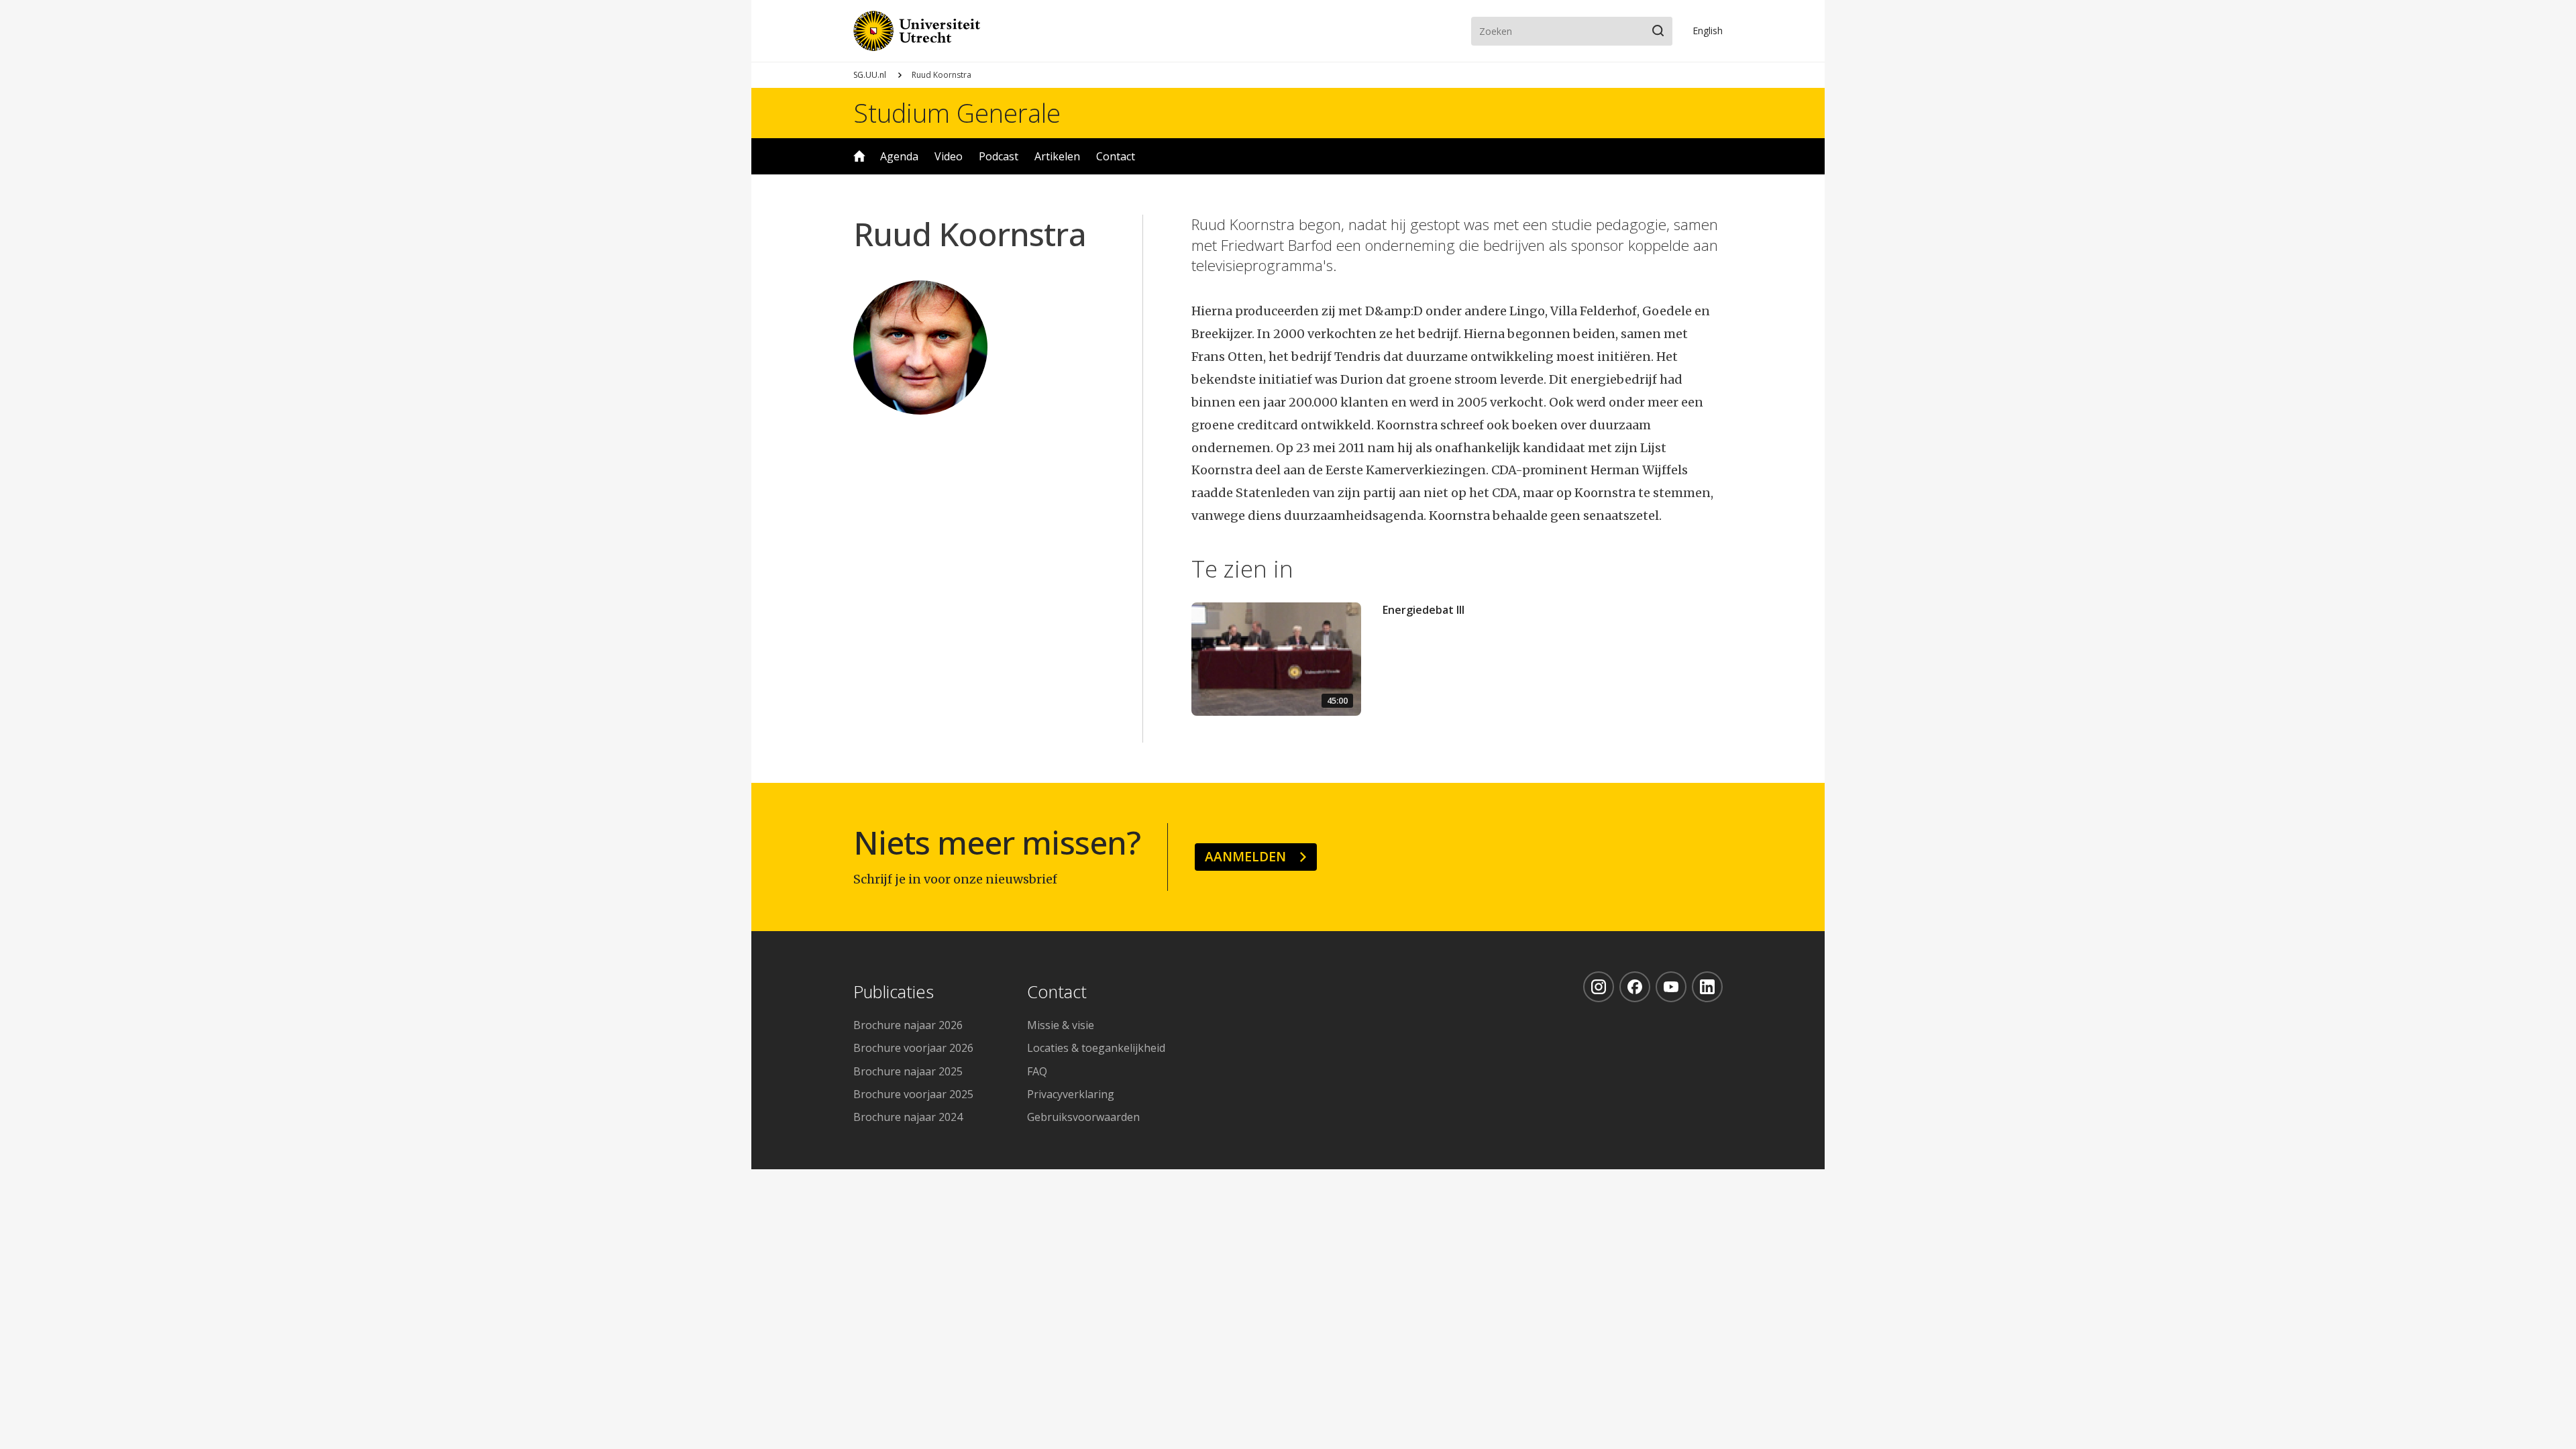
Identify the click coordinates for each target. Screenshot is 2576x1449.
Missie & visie (1061, 1025)
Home (859, 156)
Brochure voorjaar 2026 (913, 1048)
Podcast (999, 156)
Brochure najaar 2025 (908, 1071)
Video (949, 156)
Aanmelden (1245, 856)
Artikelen (1057, 156)
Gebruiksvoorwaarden (1083, 1117)
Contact (1116, 156)
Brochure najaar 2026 (908, 1025)
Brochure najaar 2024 (908, 1117)
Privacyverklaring (1071, 1094)
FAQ (1037, 1071)
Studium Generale (957, 113)
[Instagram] (1599, 987)
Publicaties (894, 992)
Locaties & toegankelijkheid (1096, 1048)
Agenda (899, 156)
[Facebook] (1635, 987)
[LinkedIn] (1707, 987)
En (1708, 31)
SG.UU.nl (870, 75)
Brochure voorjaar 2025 (913, 1094)
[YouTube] (1671, 987)
